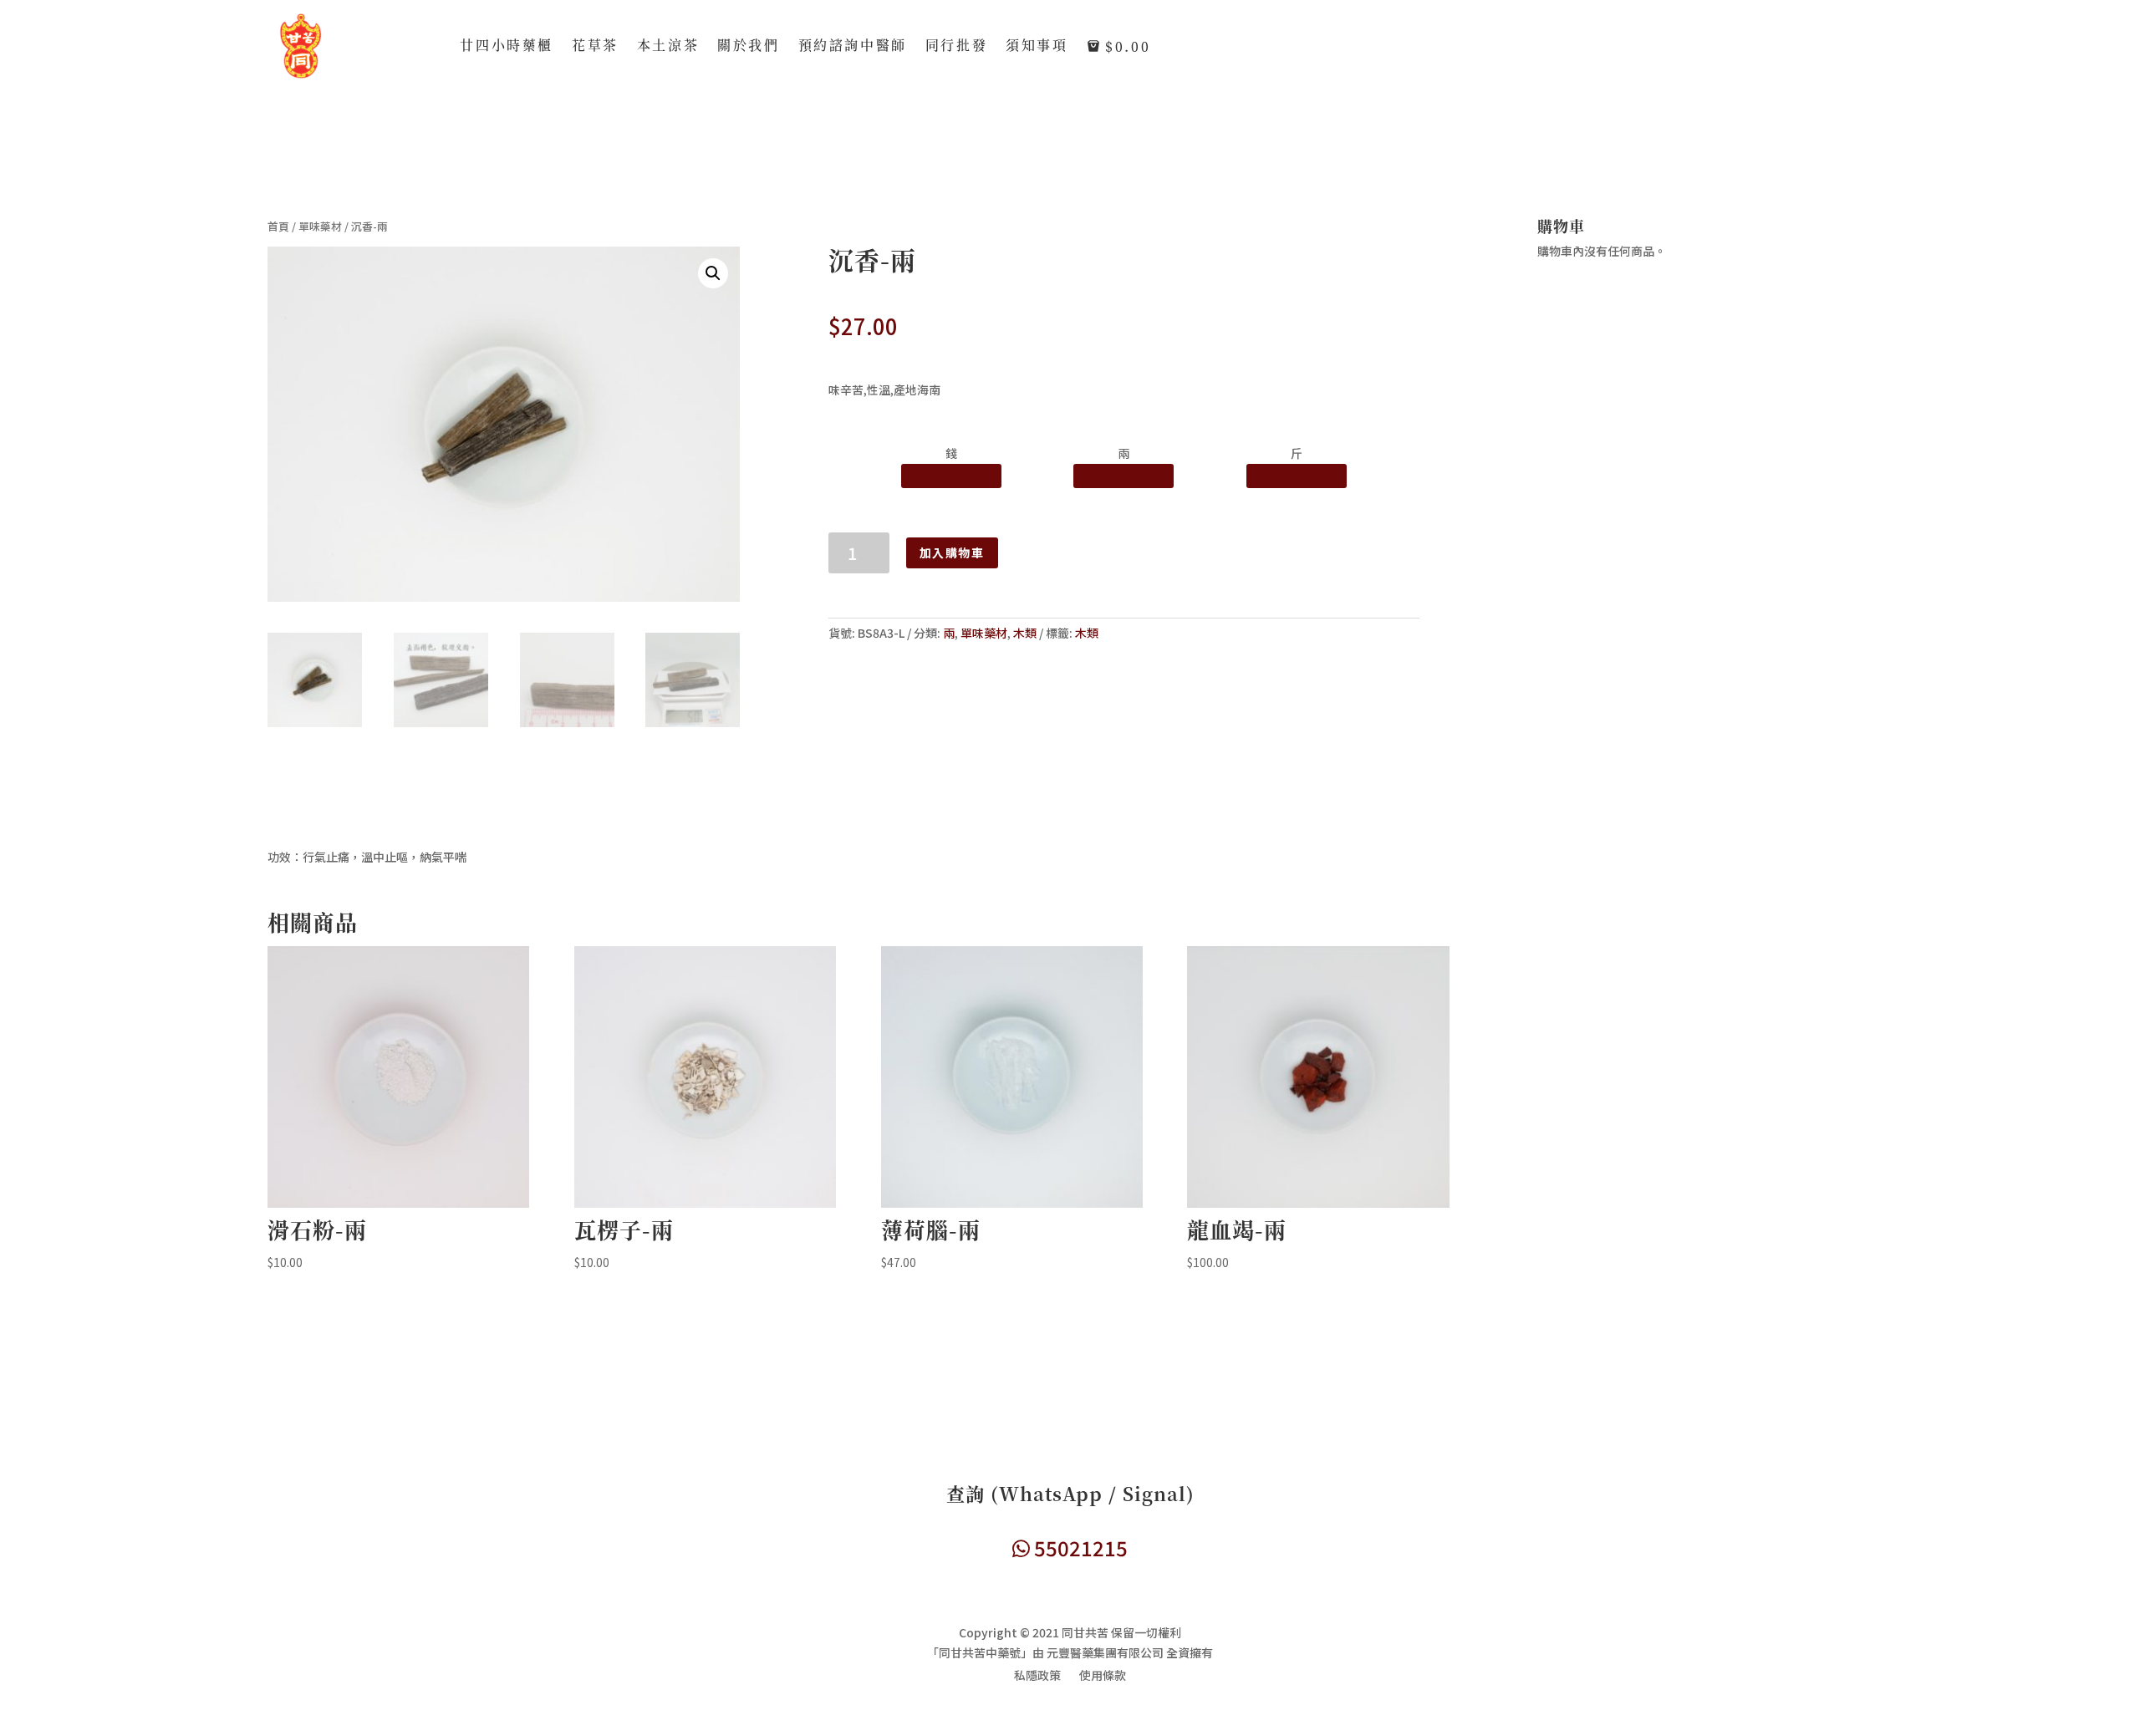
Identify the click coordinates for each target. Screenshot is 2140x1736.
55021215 (1079, 1548)
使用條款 (1103, 1676)
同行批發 (956, 47)
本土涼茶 (668, 47)
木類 (1025, 633)
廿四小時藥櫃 (507, 47)
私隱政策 (1037, 1676)
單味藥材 (320, 226)
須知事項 (1037, 47)
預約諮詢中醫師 (853, 47)
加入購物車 (952, 552)
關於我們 (748, 47)
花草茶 (595, 47)
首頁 (278, 226)
